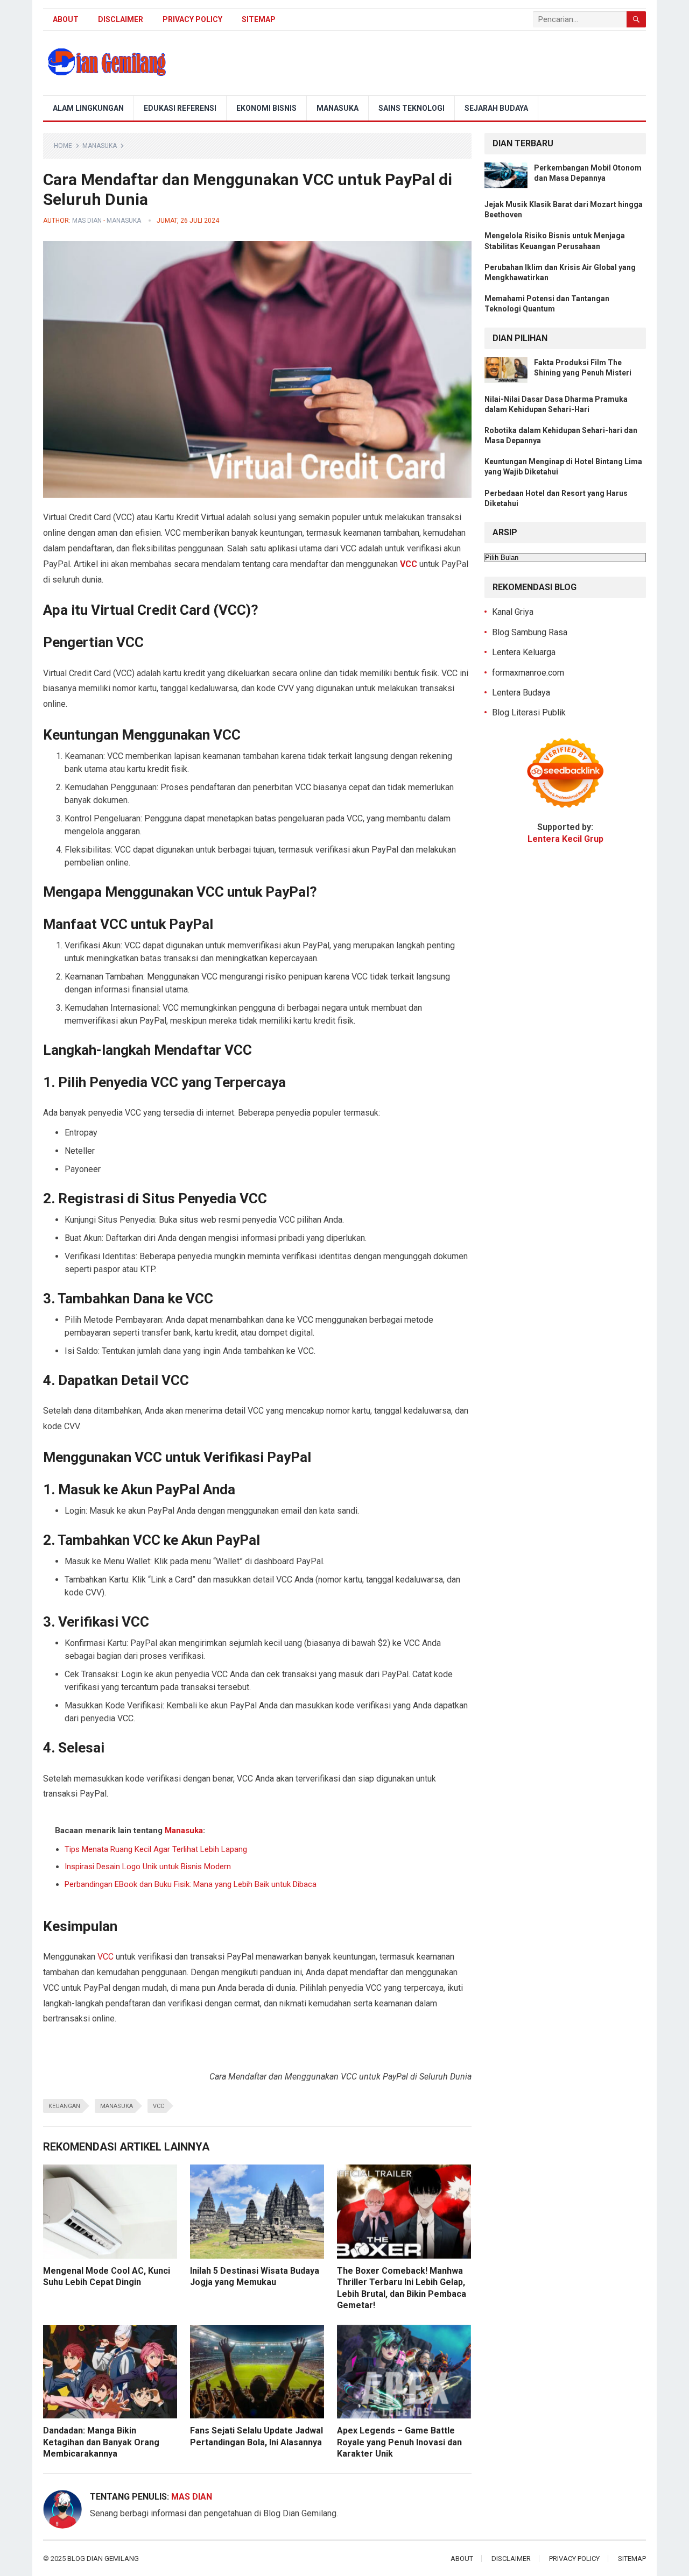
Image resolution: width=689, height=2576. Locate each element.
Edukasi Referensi (180, 108)
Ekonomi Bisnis (266, 108)
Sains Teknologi (412, 108)
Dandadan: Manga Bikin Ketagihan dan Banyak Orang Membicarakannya (101, 2442)
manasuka (117, 2106)
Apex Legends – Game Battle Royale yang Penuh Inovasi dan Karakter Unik (399, 2442)
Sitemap (259, 19)
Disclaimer (121, 19)
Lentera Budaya (521, 693)
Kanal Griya (513, 612)
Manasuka (338, 108)
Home (63, 146)
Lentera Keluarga (524, 652)
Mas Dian (87, 221)
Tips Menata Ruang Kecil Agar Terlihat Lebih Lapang (156, 1849)
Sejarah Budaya (496, 108)
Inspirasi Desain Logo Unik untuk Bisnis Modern (148, 1867)
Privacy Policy (192, 19)
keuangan (64, 2106)
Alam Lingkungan (88, 108)
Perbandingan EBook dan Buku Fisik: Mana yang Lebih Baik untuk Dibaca (191, 1884)
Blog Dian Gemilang (103, 2559)
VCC (106, 1957)
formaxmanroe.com (528, 673)
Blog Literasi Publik (529, 712)
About (66, 19)
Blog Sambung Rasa (530, 632)
